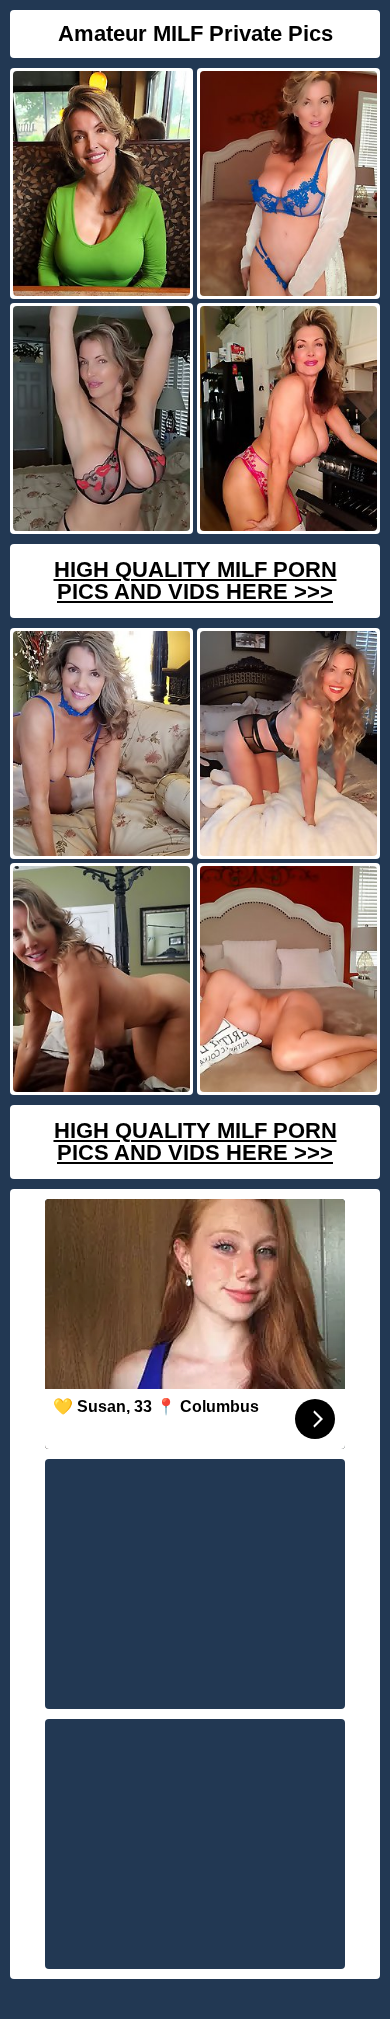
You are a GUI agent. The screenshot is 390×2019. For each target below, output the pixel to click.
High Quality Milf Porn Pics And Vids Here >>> (195, 580)
